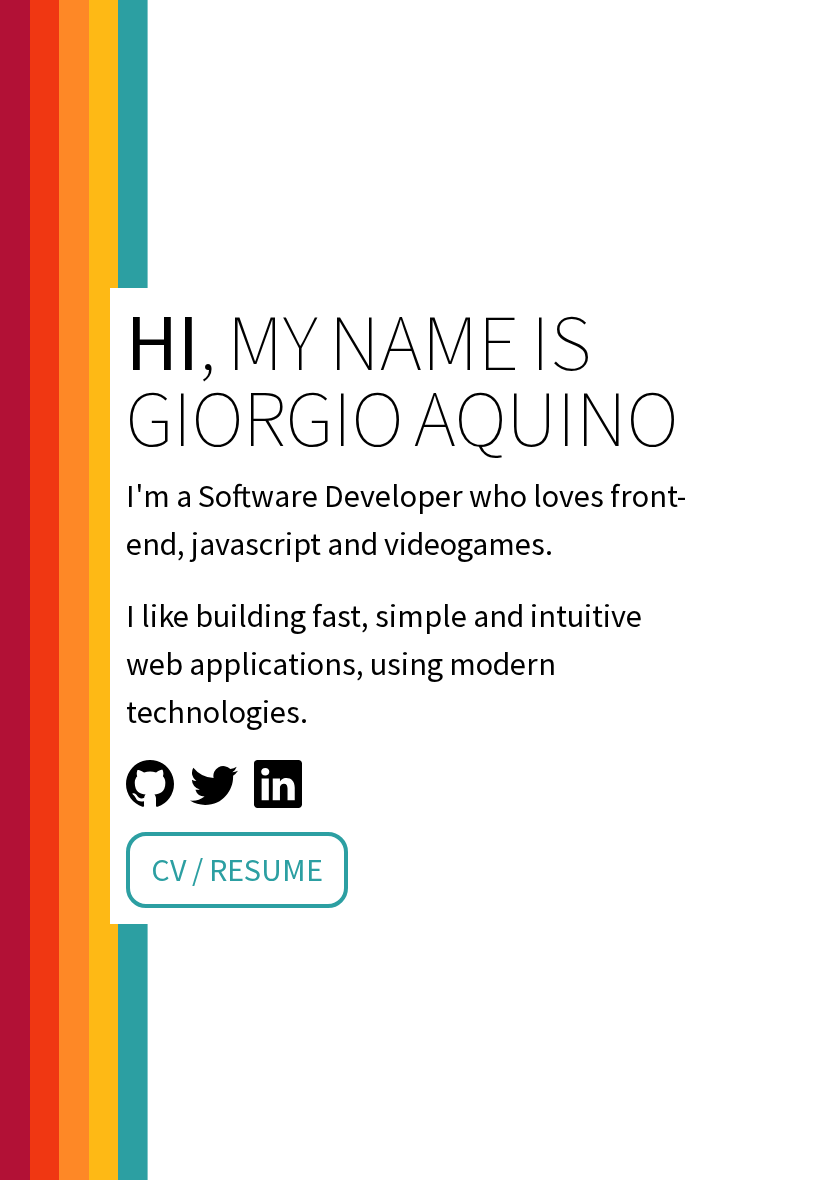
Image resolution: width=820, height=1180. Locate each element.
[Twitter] (214, 784)
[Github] (150, 784)
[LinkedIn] (278, 784)
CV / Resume (237, 870)
